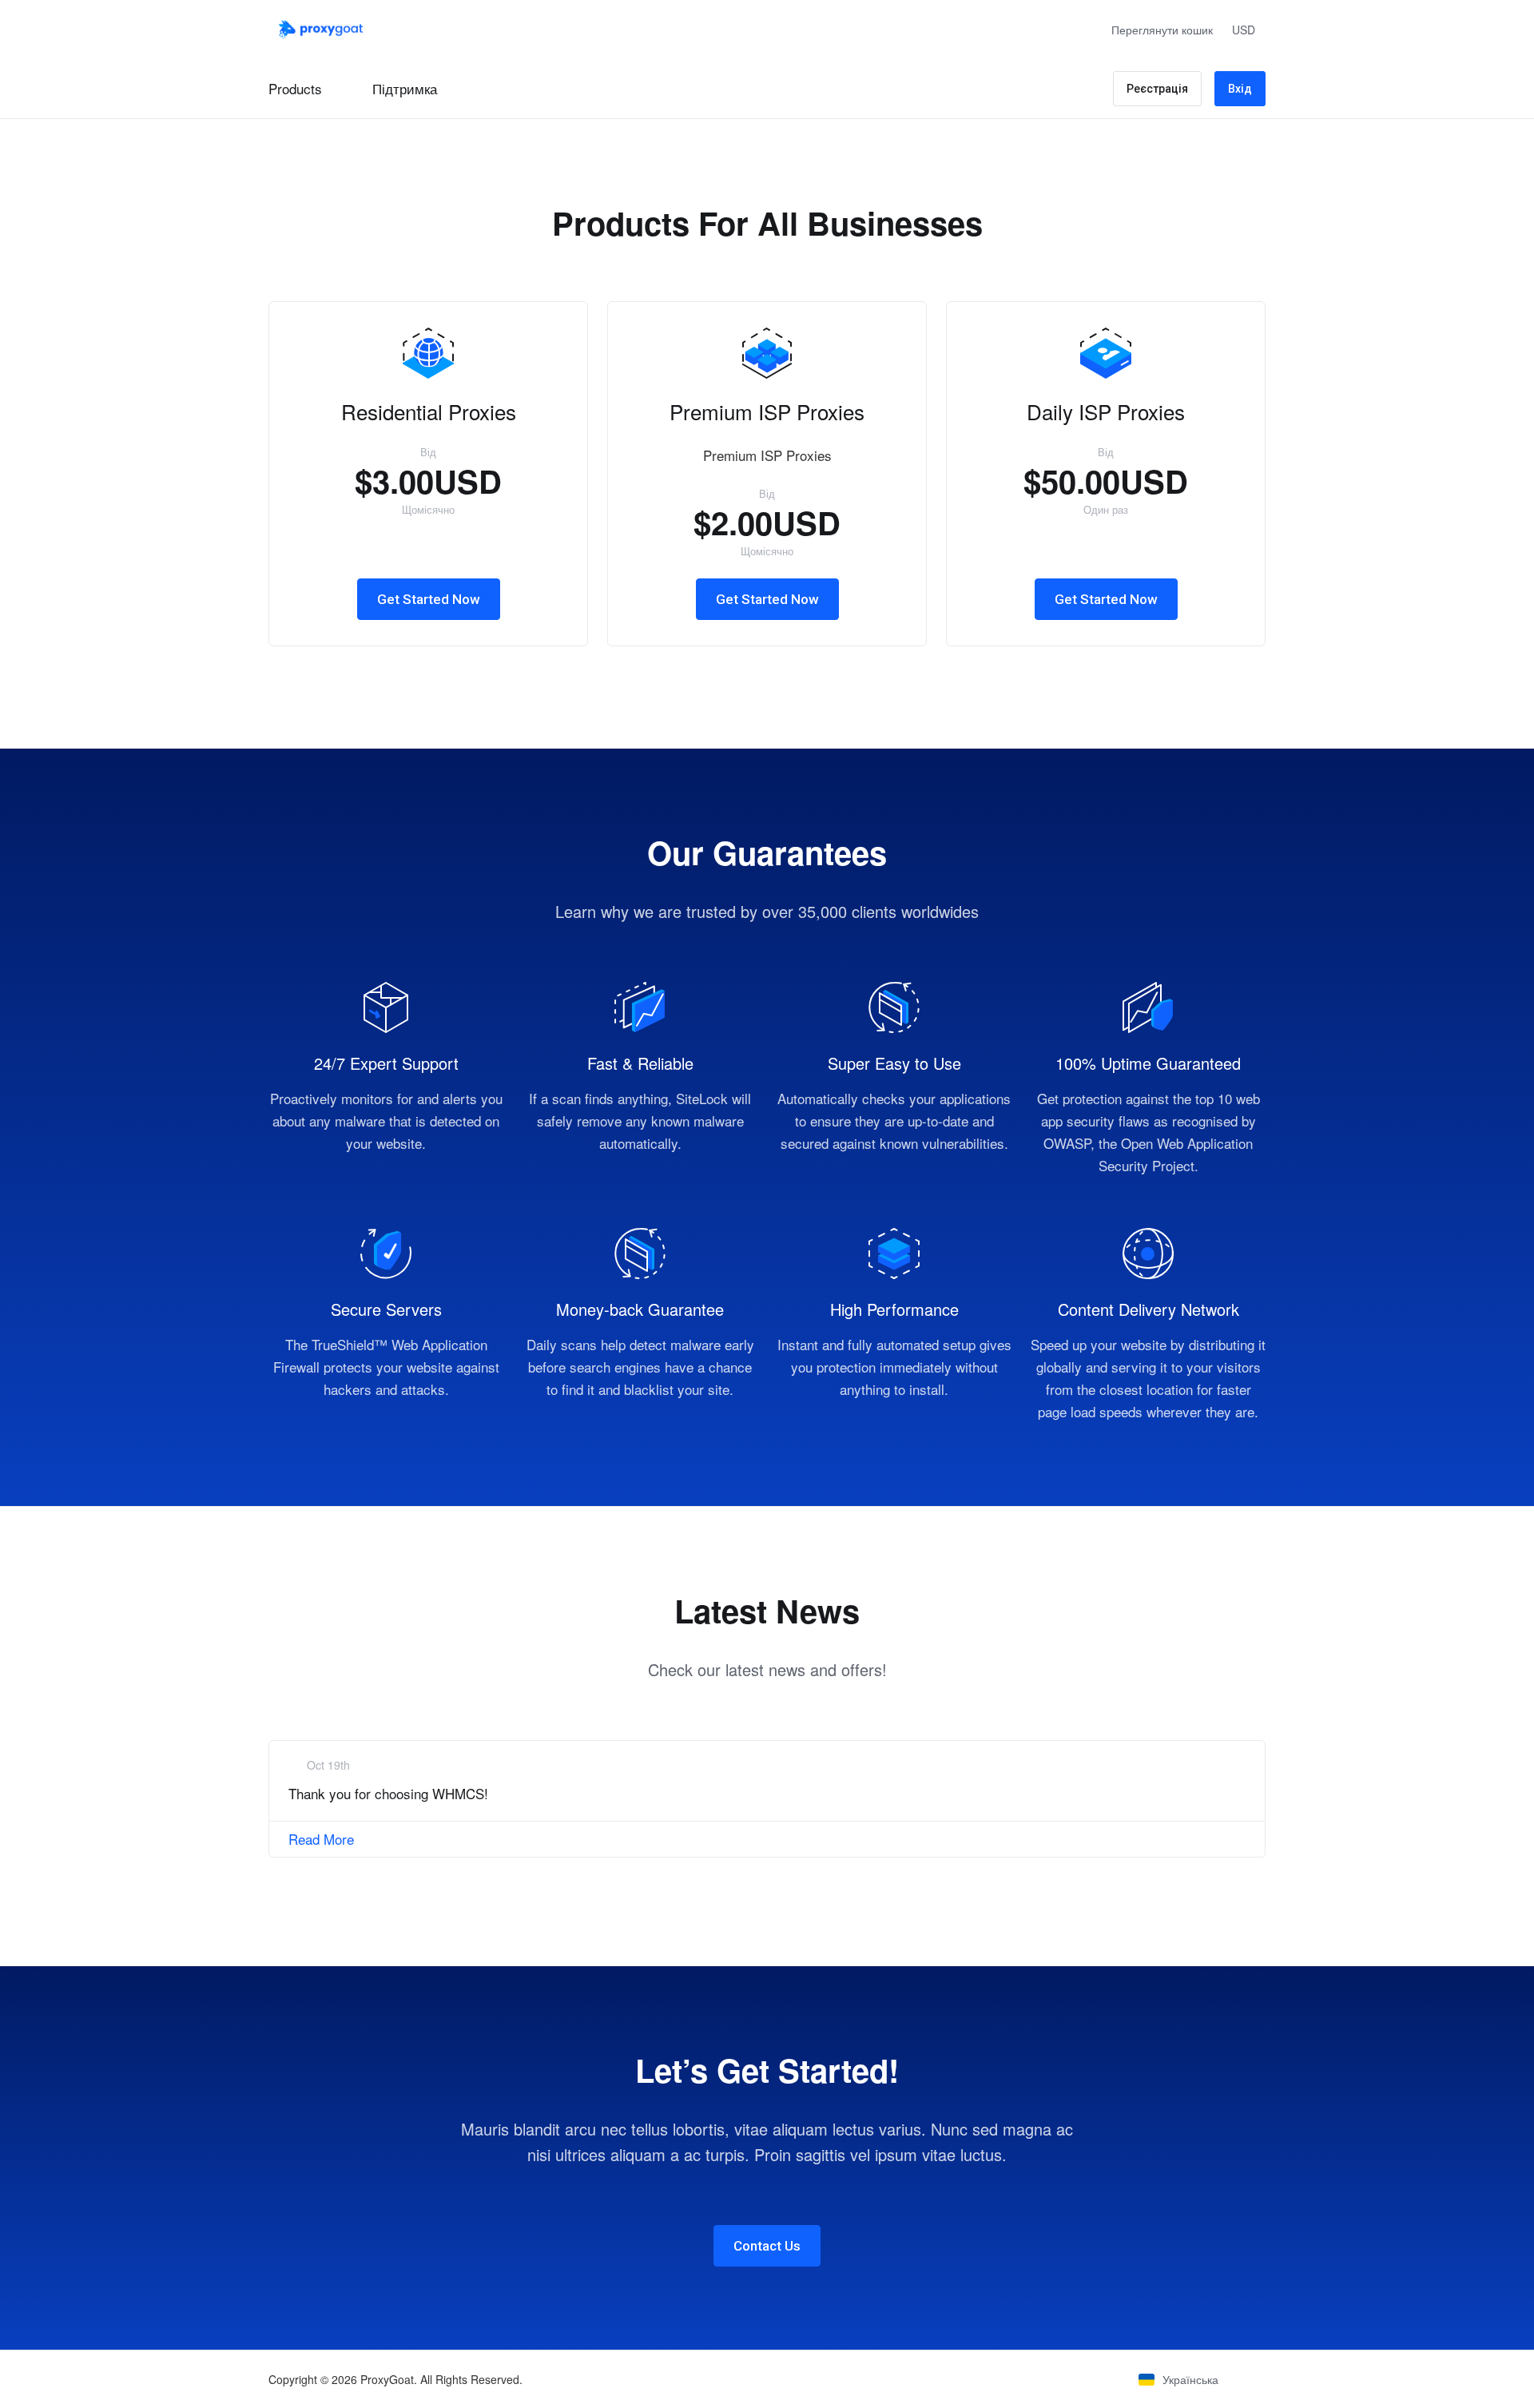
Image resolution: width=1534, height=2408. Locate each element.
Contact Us (767, 2246)
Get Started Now (429, 599)
